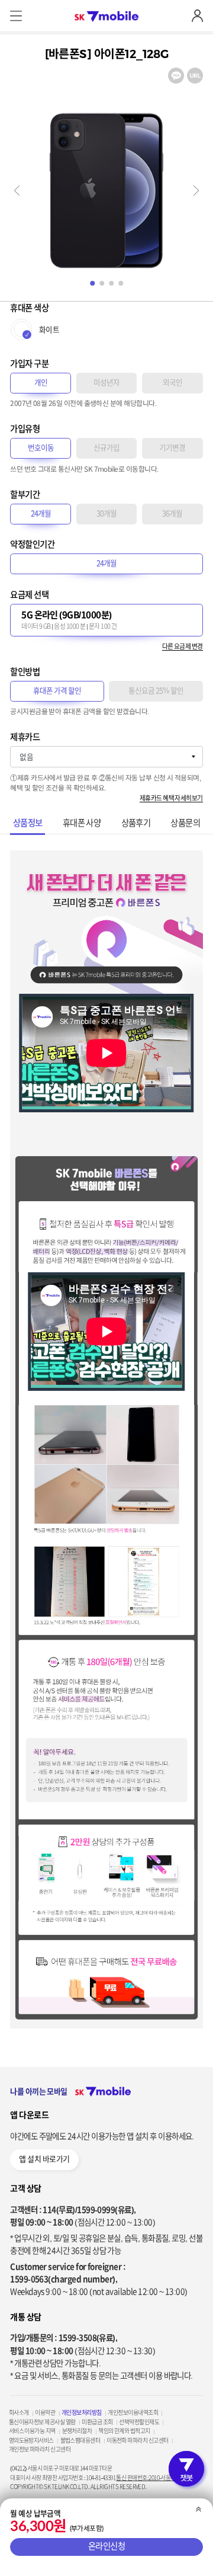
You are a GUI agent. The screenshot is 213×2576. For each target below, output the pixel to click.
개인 (41, 383)
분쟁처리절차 (77, 2431)
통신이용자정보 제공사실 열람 (42, 2422)
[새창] (176, 72)
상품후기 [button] (136, 823)
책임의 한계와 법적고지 (124, 2431)
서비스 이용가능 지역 (32, 2431)
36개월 (172, 513)
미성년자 (106, 383)
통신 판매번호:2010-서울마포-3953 (154, 2478)
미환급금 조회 (97, 2422)
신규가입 (106, 448)
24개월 (41, 513)
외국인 (172, 383)
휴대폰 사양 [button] (82, 823)
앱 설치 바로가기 (44, 2159)
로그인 (197, 16)
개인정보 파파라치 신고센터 (40, 2449)
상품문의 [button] (185, 823)
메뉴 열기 (16, 16)
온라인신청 (107, 2547)
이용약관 (45, 2412)
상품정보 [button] (28, 823)
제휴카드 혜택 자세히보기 (171, 798)
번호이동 (41, 448)
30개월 (106, 513)
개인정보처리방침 (82, 2412)
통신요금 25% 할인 (156, 691)
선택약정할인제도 (139, 2422)
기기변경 (172, 448)
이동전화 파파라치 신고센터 (137, 2440)
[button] (17, 191)
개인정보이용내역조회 (133, 2412)
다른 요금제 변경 (183, 646)
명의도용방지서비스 (31, 2440)
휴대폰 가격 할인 (57, 691)
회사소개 (19, 2412)
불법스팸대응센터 (80, 2440)
